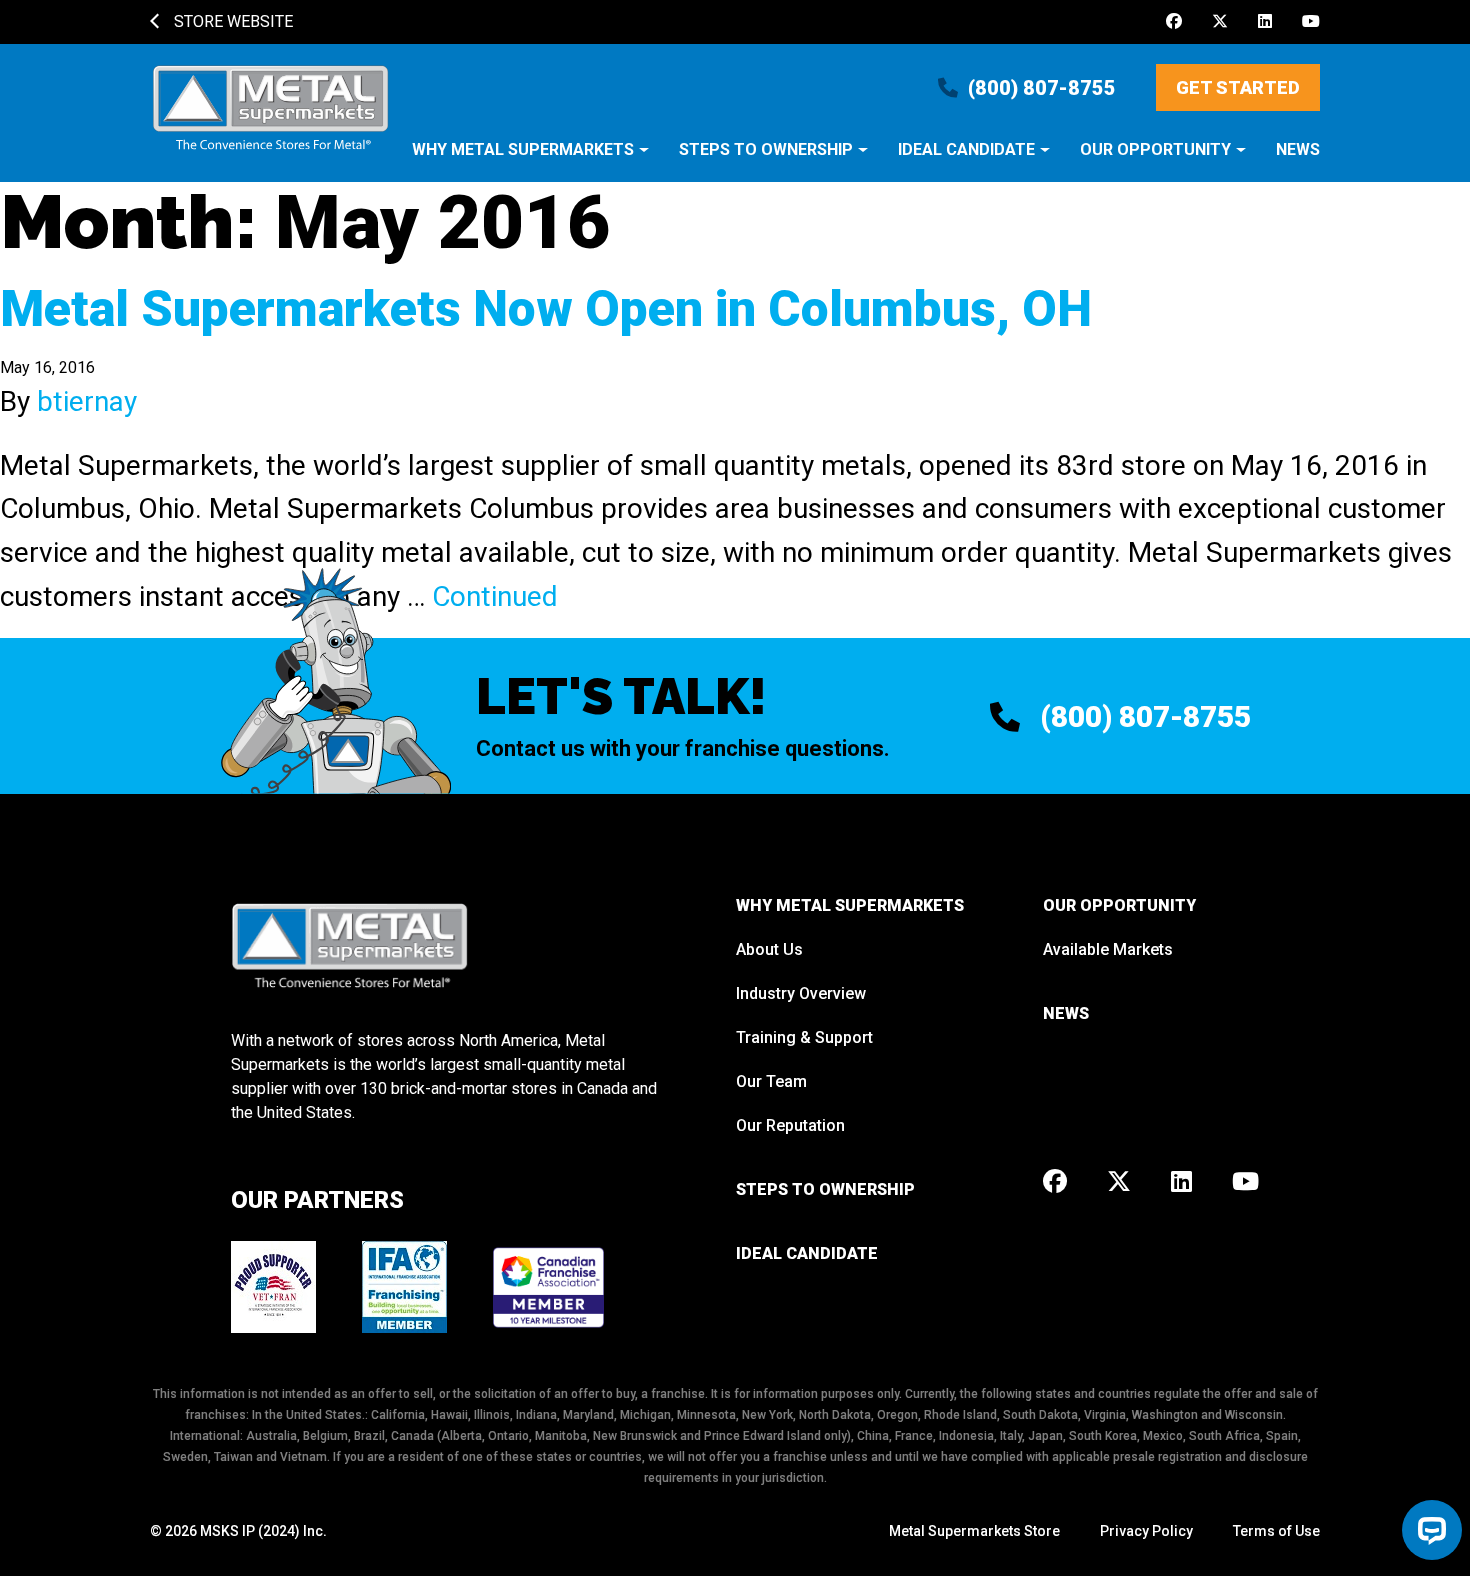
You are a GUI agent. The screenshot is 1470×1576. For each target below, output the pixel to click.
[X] (1220, 22)
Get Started (1238, 87)
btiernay (87, 401)
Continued (495, 596)
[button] (530, 159)
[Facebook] (1174, 22)
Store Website (231, 21)
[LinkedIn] (1265, 22)
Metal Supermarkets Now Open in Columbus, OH (546, 309)
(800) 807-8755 (1042, 88)
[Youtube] (1311, 22)
